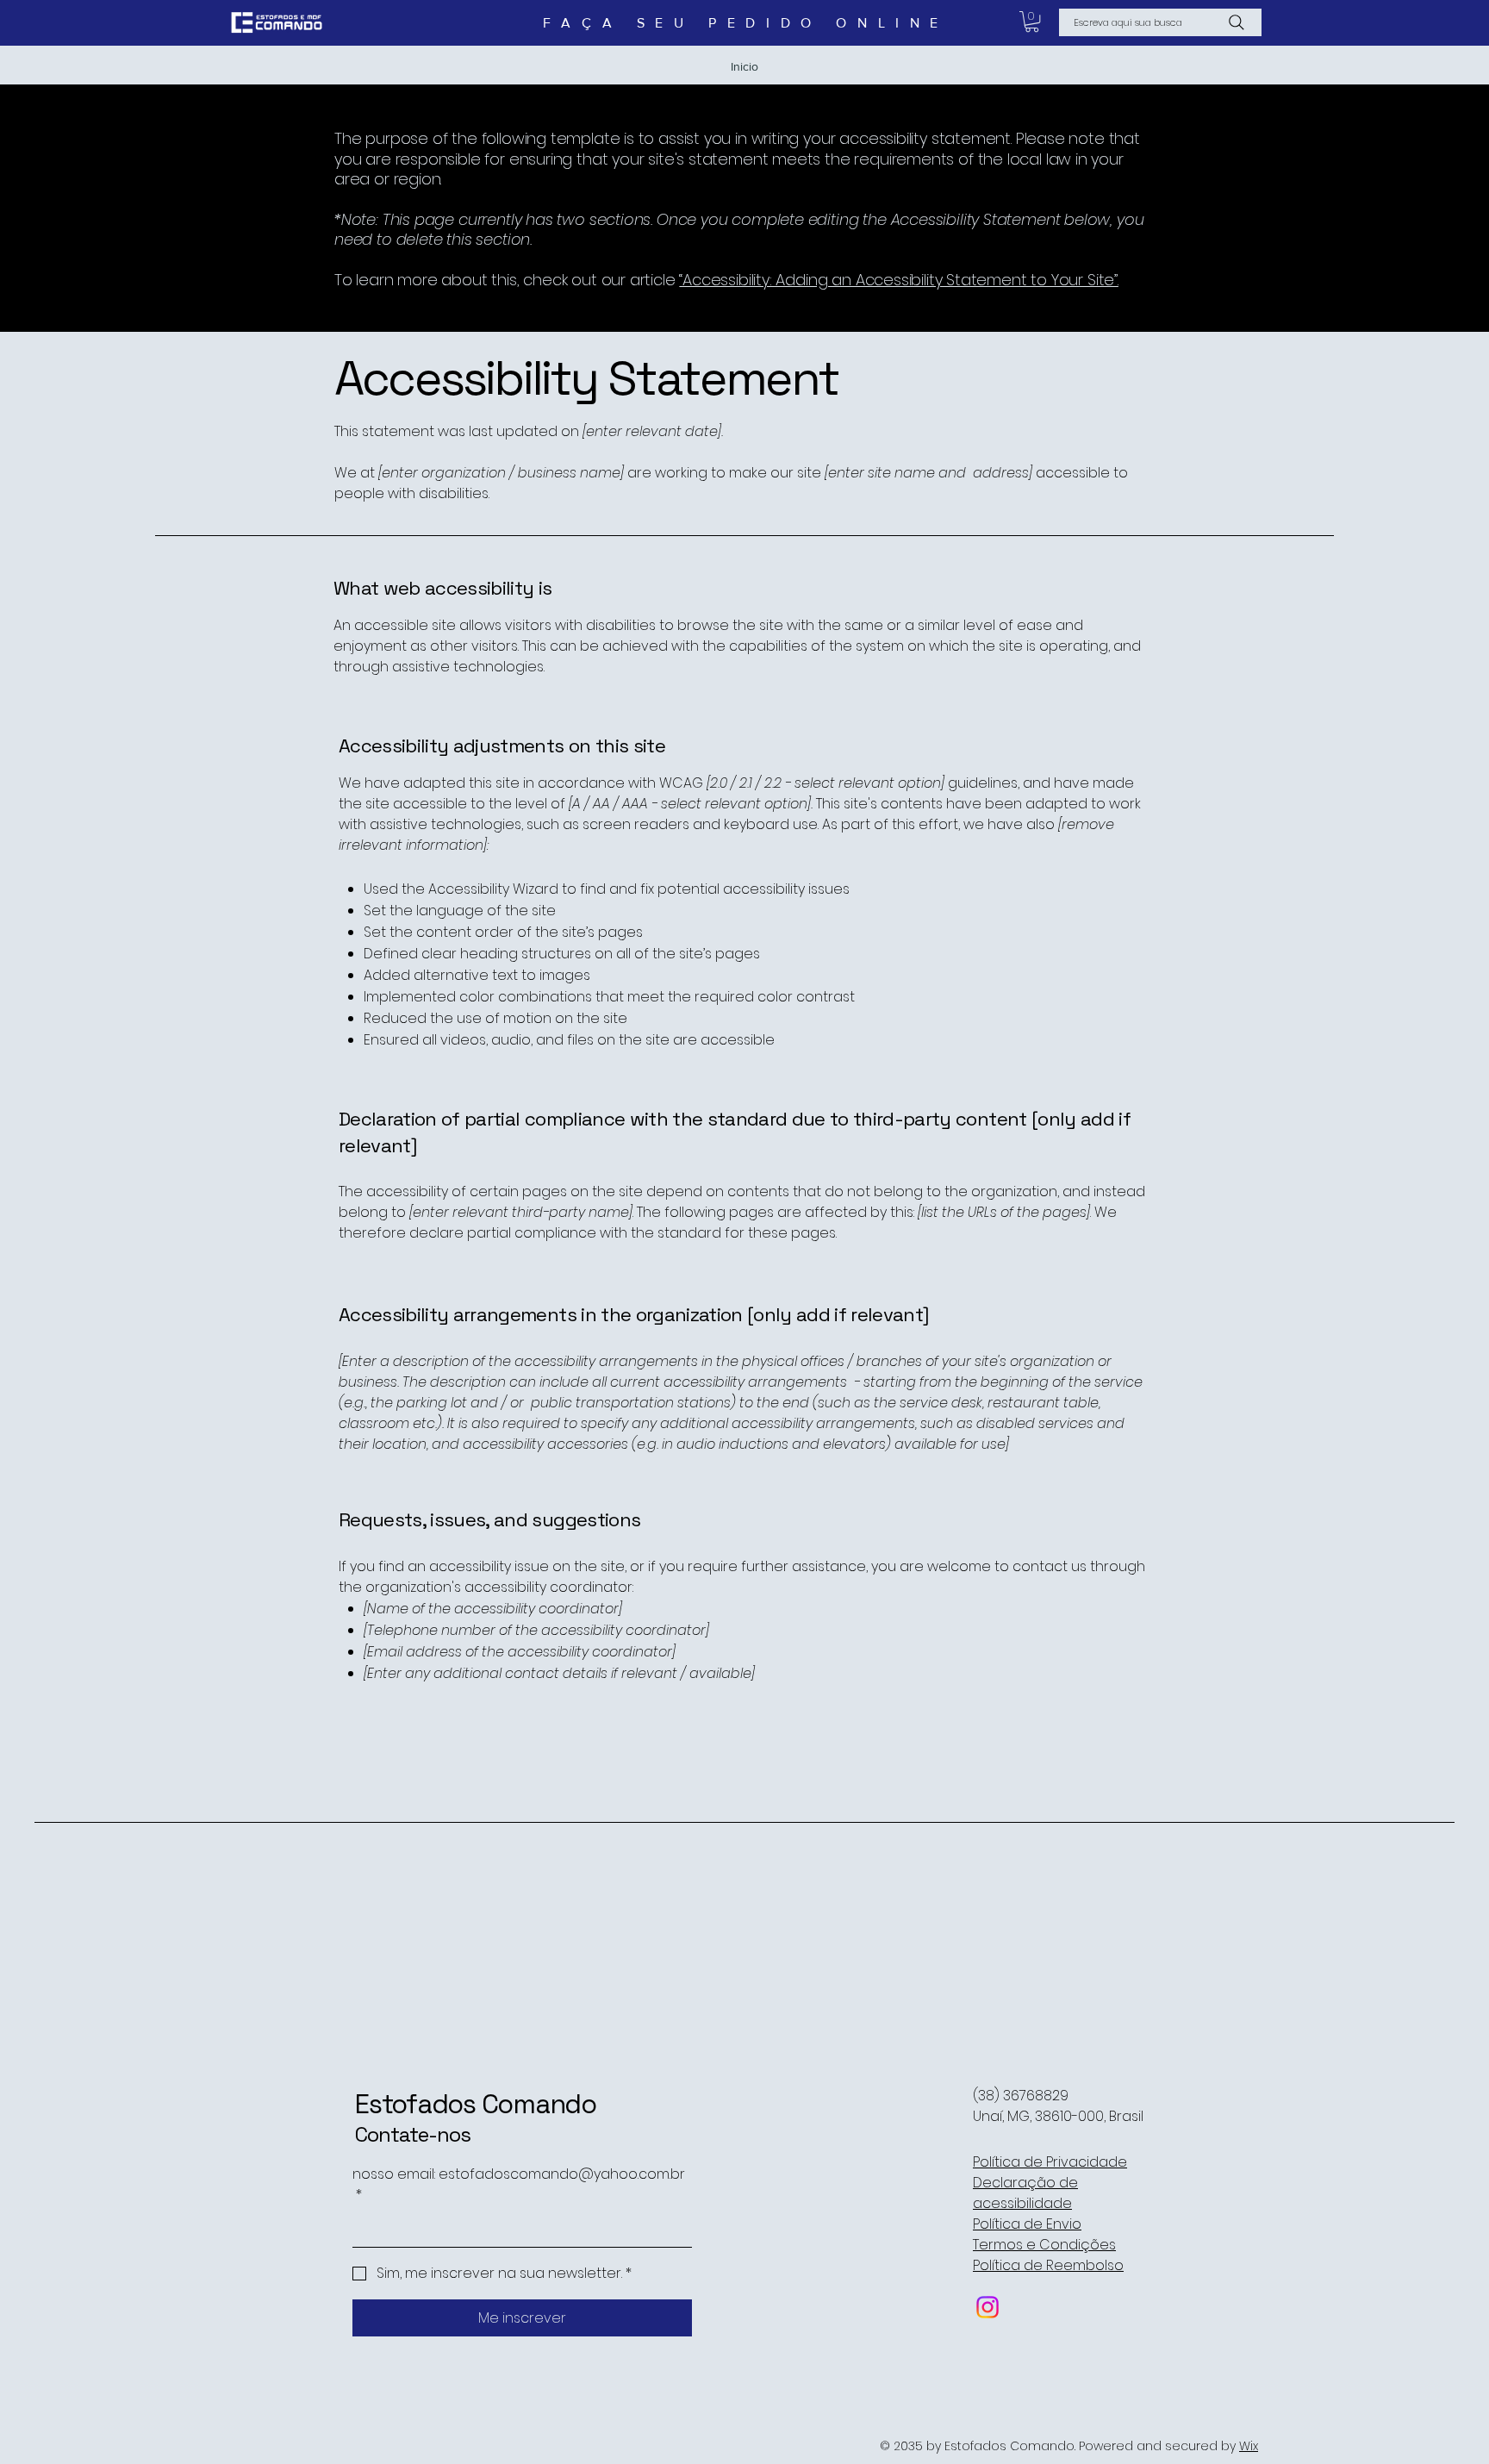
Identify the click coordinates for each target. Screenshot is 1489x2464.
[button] (1032, 22)
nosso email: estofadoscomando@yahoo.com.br (519, 2184)
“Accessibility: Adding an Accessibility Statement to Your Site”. (898, 280)
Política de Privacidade (1050, 2162)
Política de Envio (1027, 2224)
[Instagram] (987, 2307)
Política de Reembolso (1048, 2265)
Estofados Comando (476, 2104)
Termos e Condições (1044, 2245)
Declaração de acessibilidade (1025, 2193)
